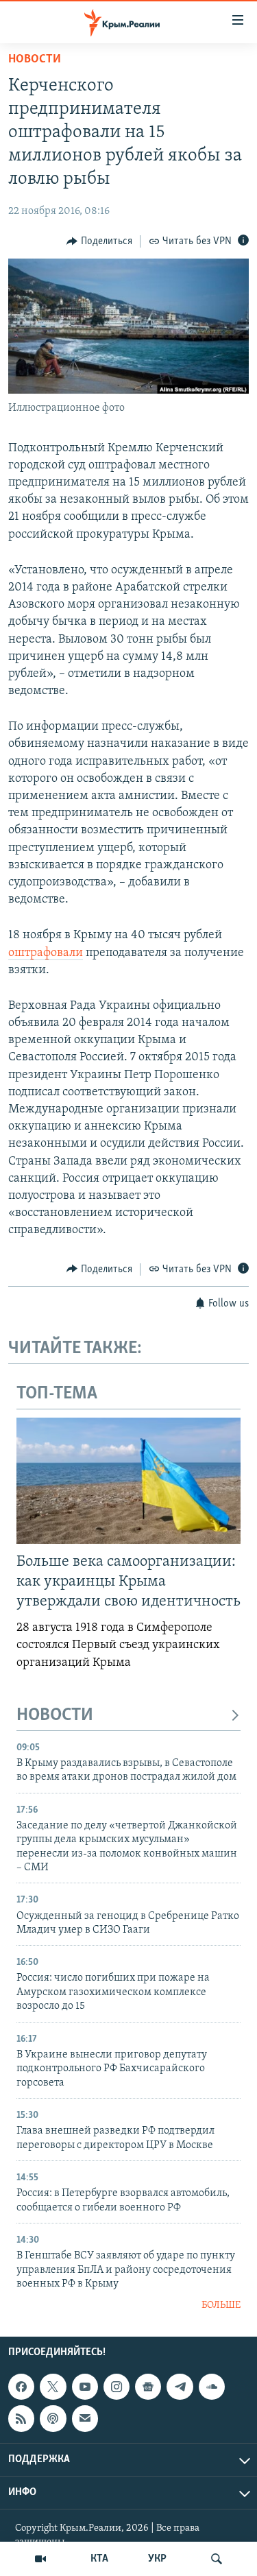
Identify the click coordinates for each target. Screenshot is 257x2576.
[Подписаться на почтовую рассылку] (85, 2418)
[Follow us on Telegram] (180, 2387)
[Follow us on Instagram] (117, 2387)
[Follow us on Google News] (148, 2387)
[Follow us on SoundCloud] (212, 2387)
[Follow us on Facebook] (21, 2387)
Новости (35, 60)
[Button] (99, 241)
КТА (99, 2559)
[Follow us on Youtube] (85, 2387)
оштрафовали (46, 953)
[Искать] (217, 2559)
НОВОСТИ (55, 1716)
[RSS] (21, 2418)
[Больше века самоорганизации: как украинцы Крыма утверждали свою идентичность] (128, 1481)
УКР (157, 2559)
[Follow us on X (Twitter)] (53, 2387)
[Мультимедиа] (40, 2559)
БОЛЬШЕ (221, 2305)
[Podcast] (53, 2418)
